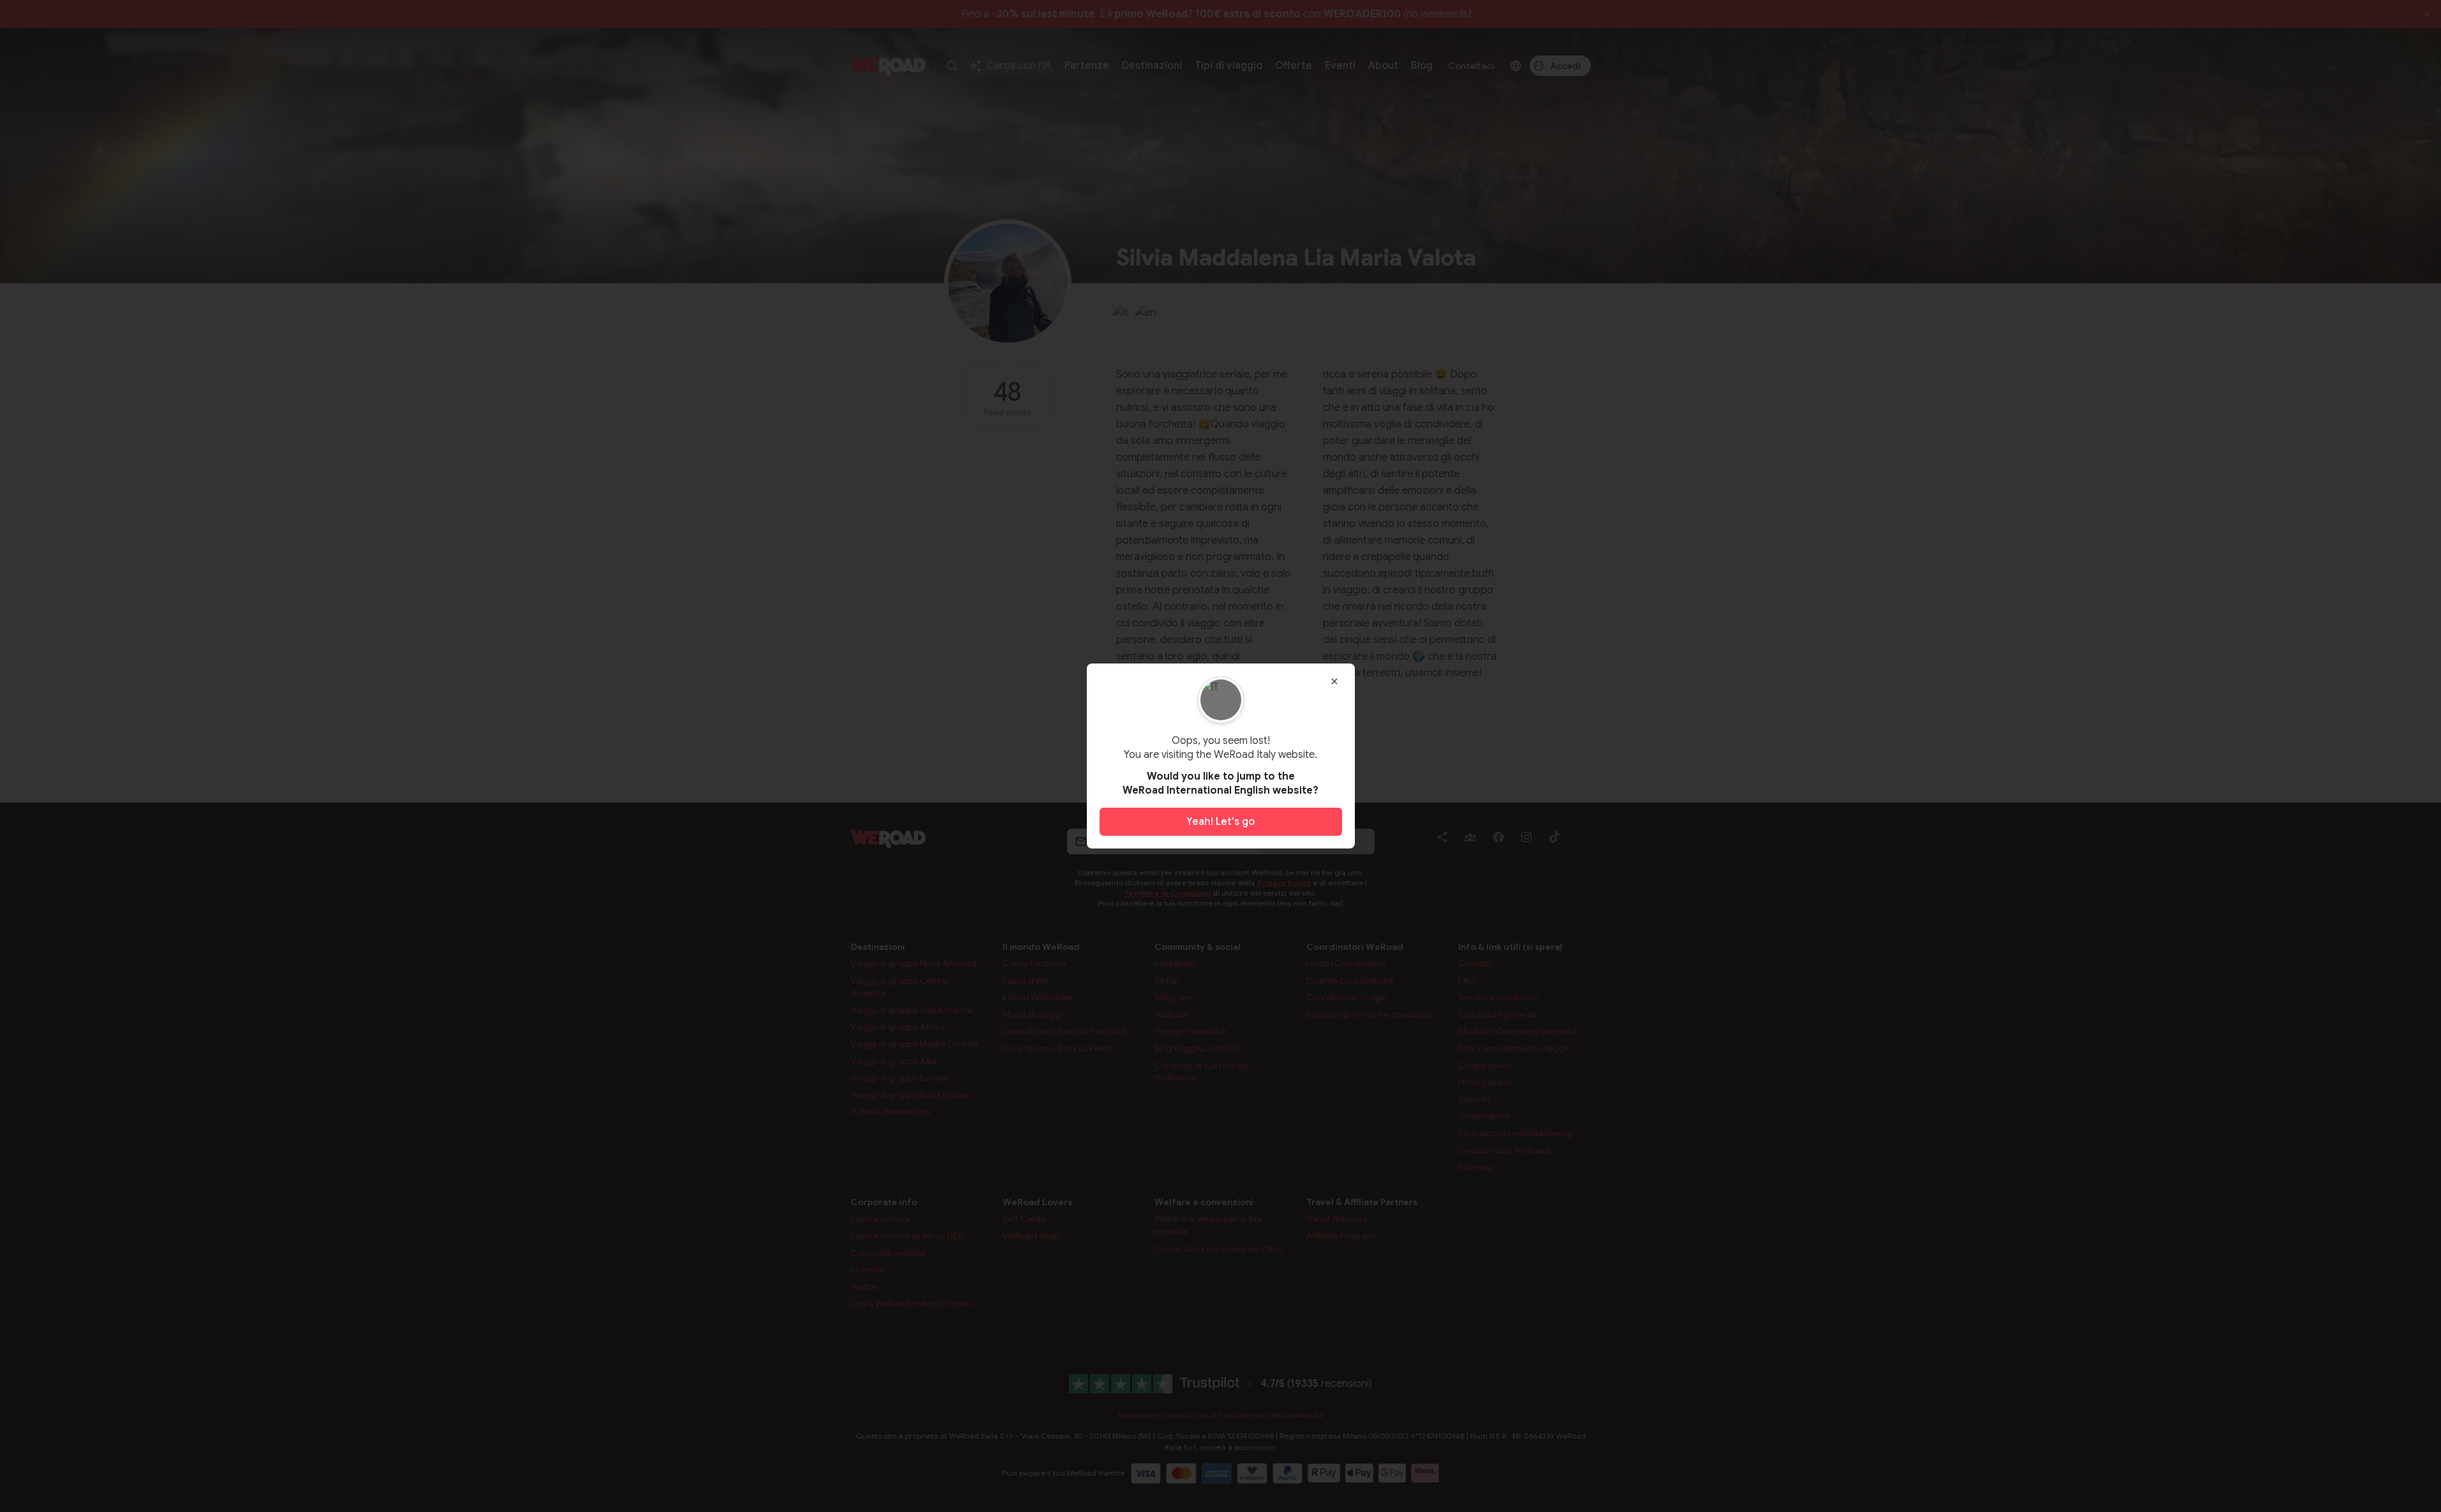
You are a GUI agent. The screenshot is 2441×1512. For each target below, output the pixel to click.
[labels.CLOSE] (1334, 681)
